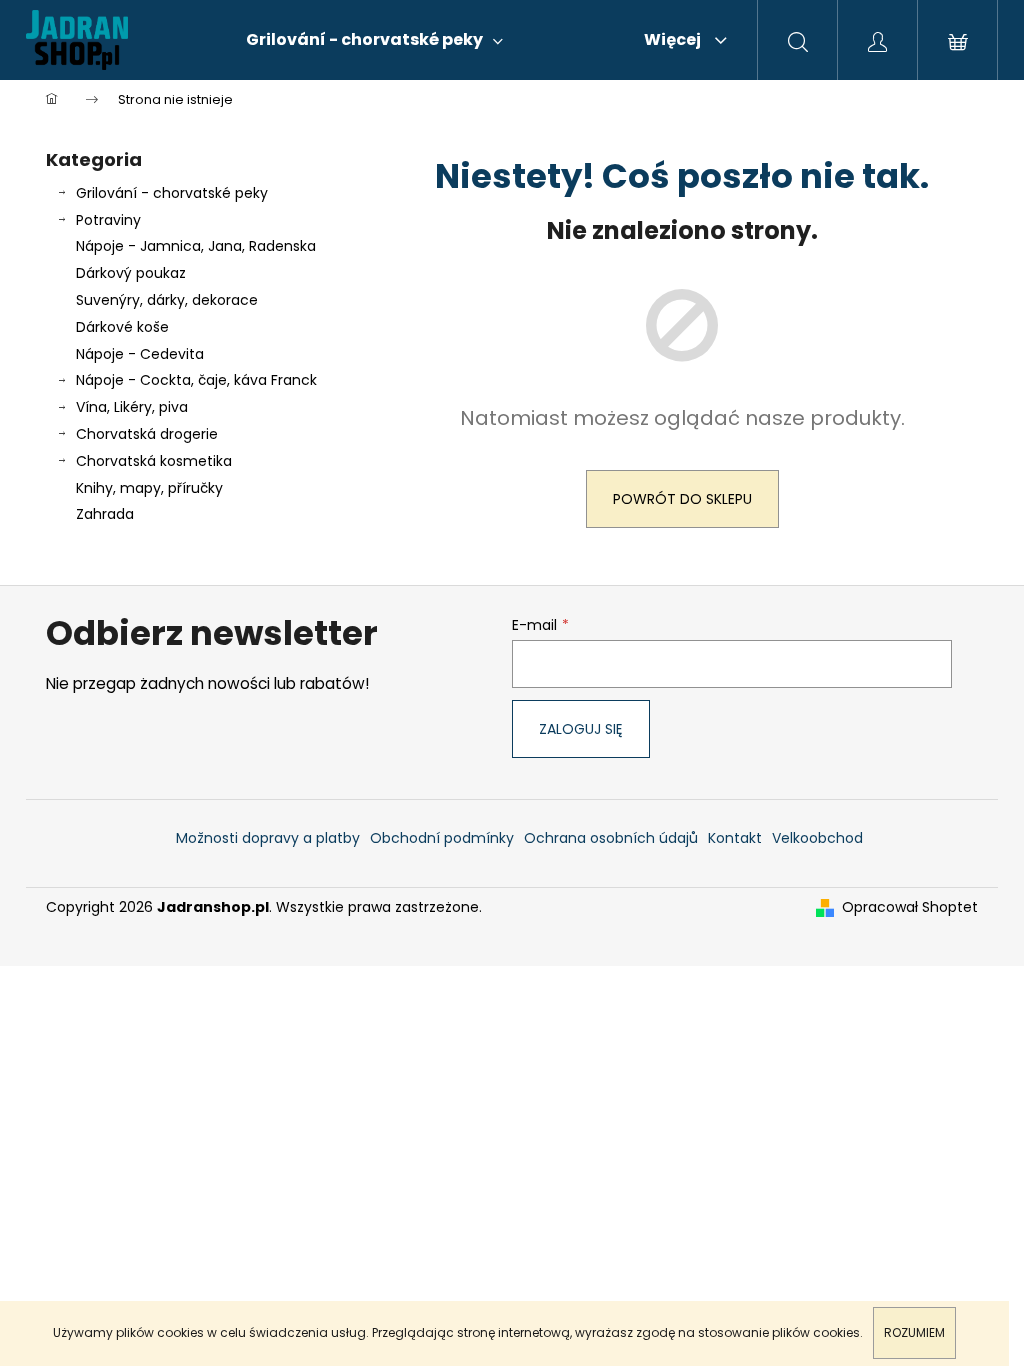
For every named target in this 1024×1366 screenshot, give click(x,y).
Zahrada (105, 514)
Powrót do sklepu (682, 499)
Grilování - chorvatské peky (172, 193)
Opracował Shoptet (910, 907)
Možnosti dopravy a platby (268, 838)
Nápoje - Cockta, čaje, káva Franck (196, 380)
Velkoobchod (817, 838)
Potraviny (108, 220)
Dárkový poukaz (131, 273)
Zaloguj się (581, 729)
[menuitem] (374, 40)
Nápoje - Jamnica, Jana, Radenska (196, 246)
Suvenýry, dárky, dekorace (167, 300)
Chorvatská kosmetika (154, 461)
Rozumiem (914, 1332)
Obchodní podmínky (442, 838)
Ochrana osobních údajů (611, 838)
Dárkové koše (122, 327)
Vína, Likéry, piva (132, 407)
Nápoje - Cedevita (140, 354)
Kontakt (735, 838)
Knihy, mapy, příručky (149, 488)
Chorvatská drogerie (147, 434)
